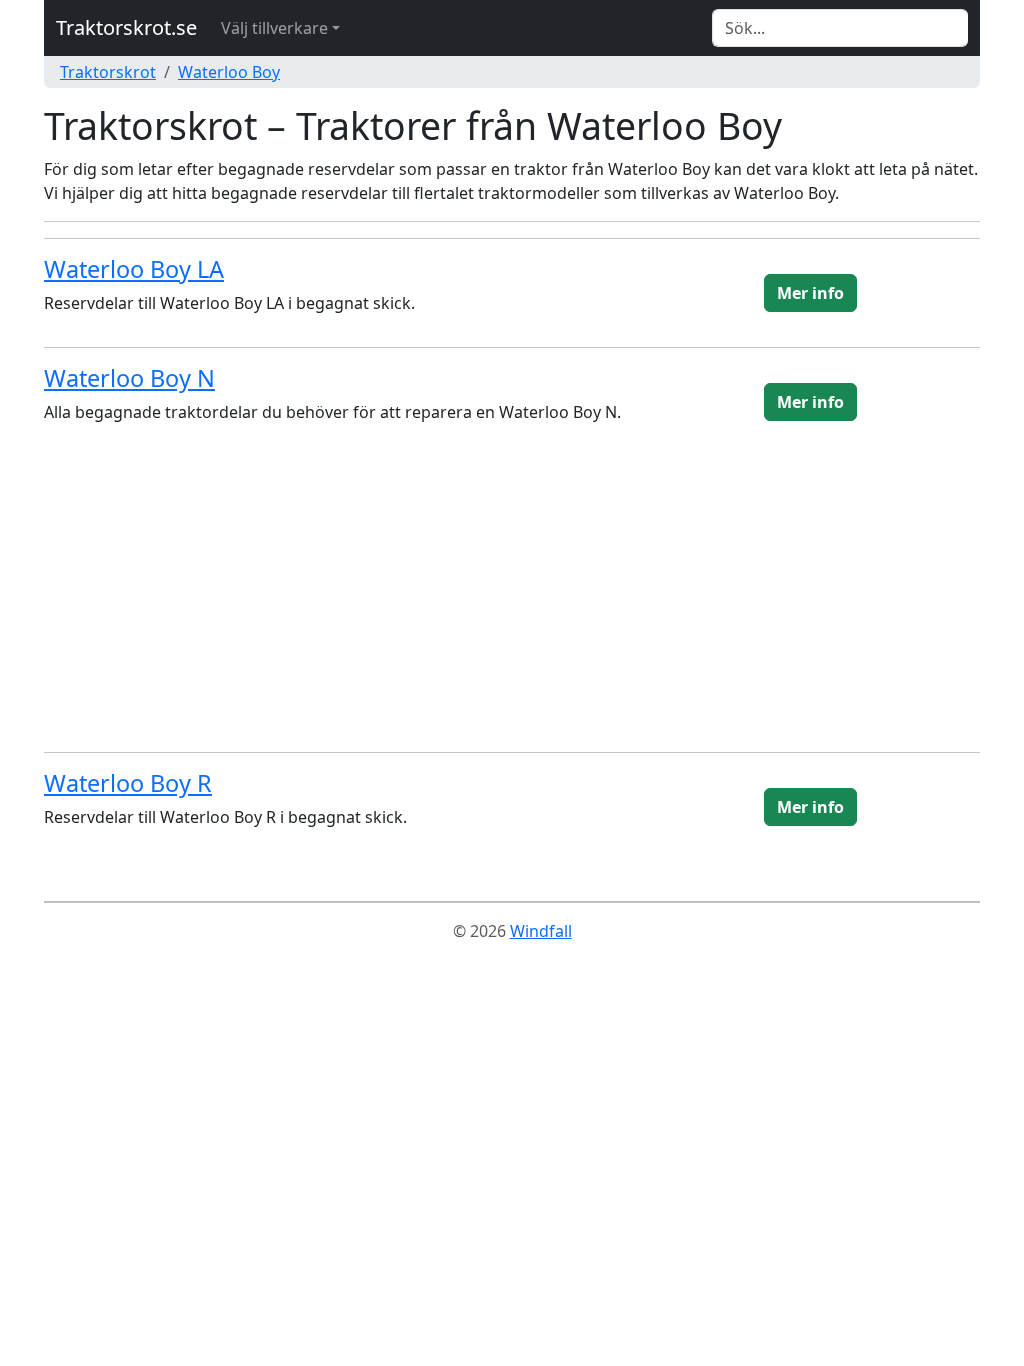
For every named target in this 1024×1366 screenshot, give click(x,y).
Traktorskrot (108, 72)
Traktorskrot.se (126, 27)
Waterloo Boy (229, 72)
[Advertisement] (512, 596)
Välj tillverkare (274, 28)
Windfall (541, 931)
